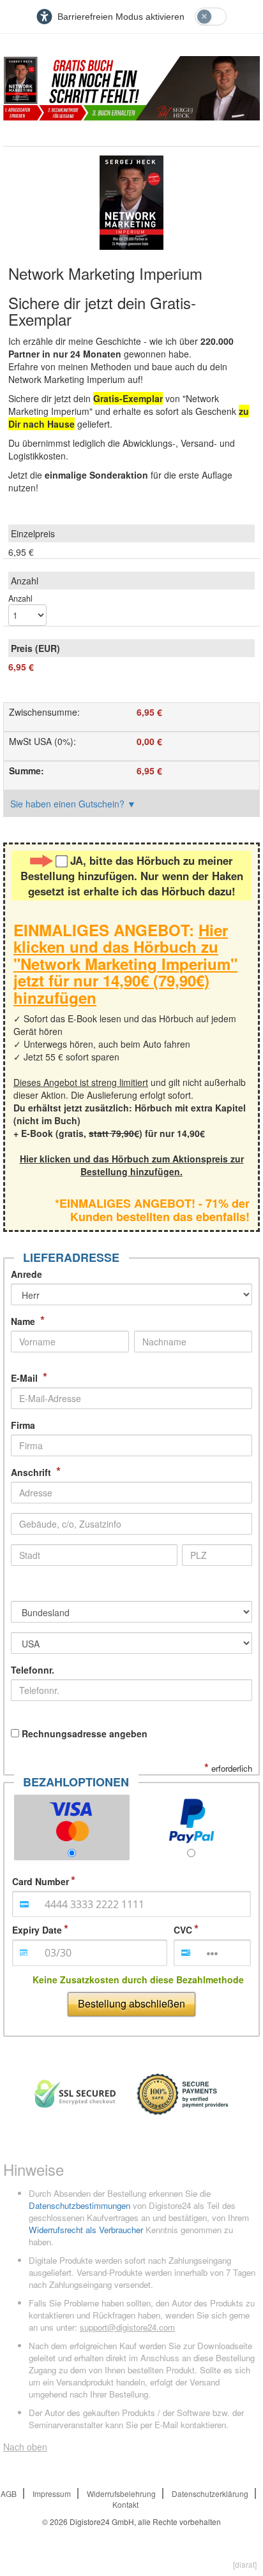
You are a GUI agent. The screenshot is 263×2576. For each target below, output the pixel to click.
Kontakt (125, 2504)
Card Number (41, 1881)
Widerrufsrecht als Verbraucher (86, 2230)
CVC (183, 1930)
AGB (9, 2493)
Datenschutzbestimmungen (79, 2205)
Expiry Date (37, 1930)
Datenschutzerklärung (210, 2493)
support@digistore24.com (127, 2327)
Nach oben (25, 2447)
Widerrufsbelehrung (121, 2493)
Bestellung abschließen (131, 2003)
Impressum (52, 2493)
